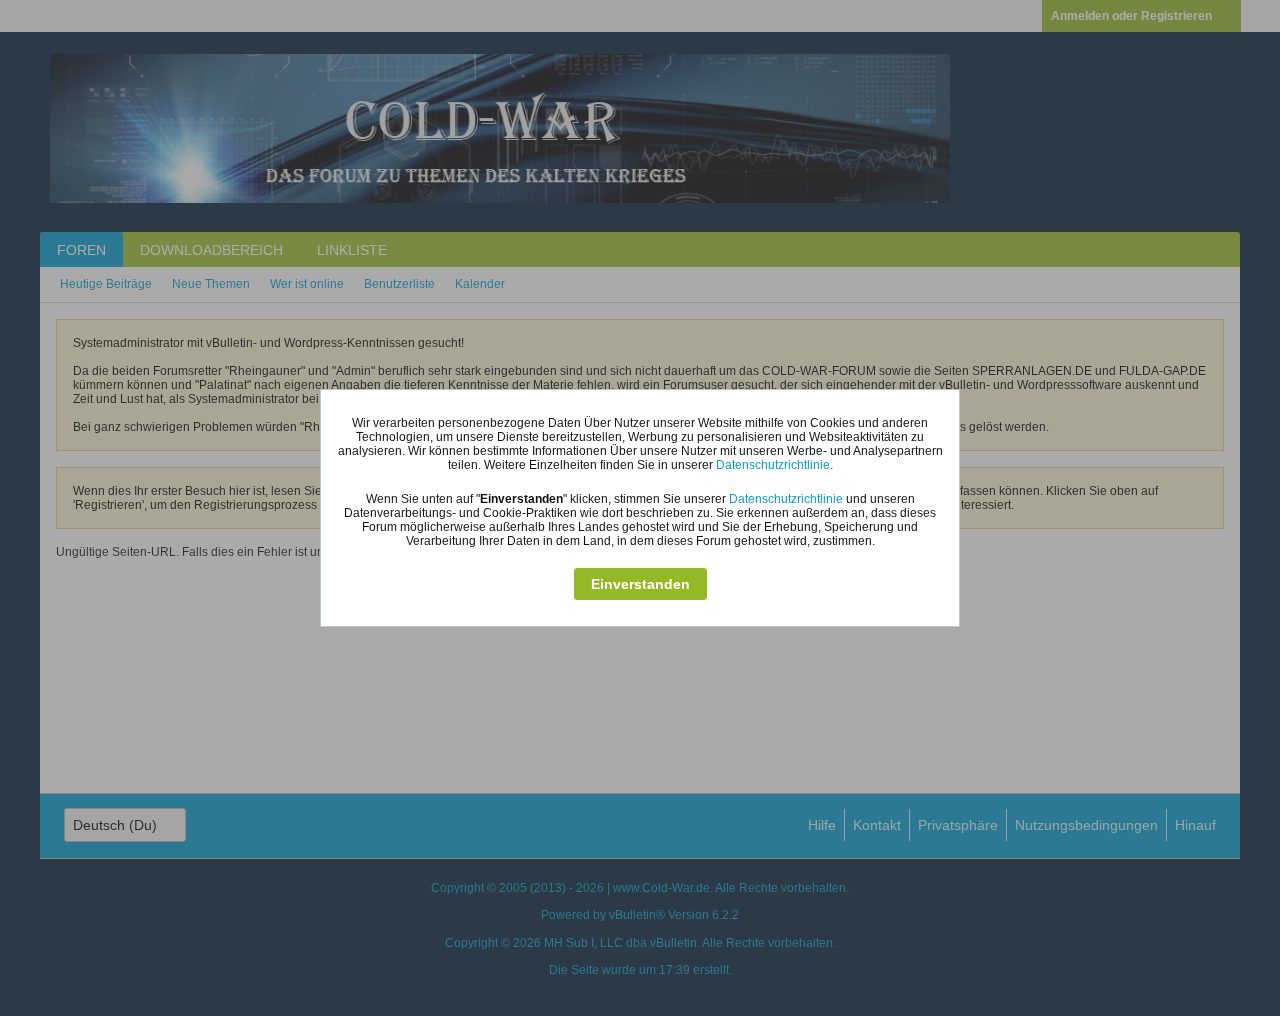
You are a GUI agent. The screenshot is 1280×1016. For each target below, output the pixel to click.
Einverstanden (640, 584)
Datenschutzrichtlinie (773, 465)
